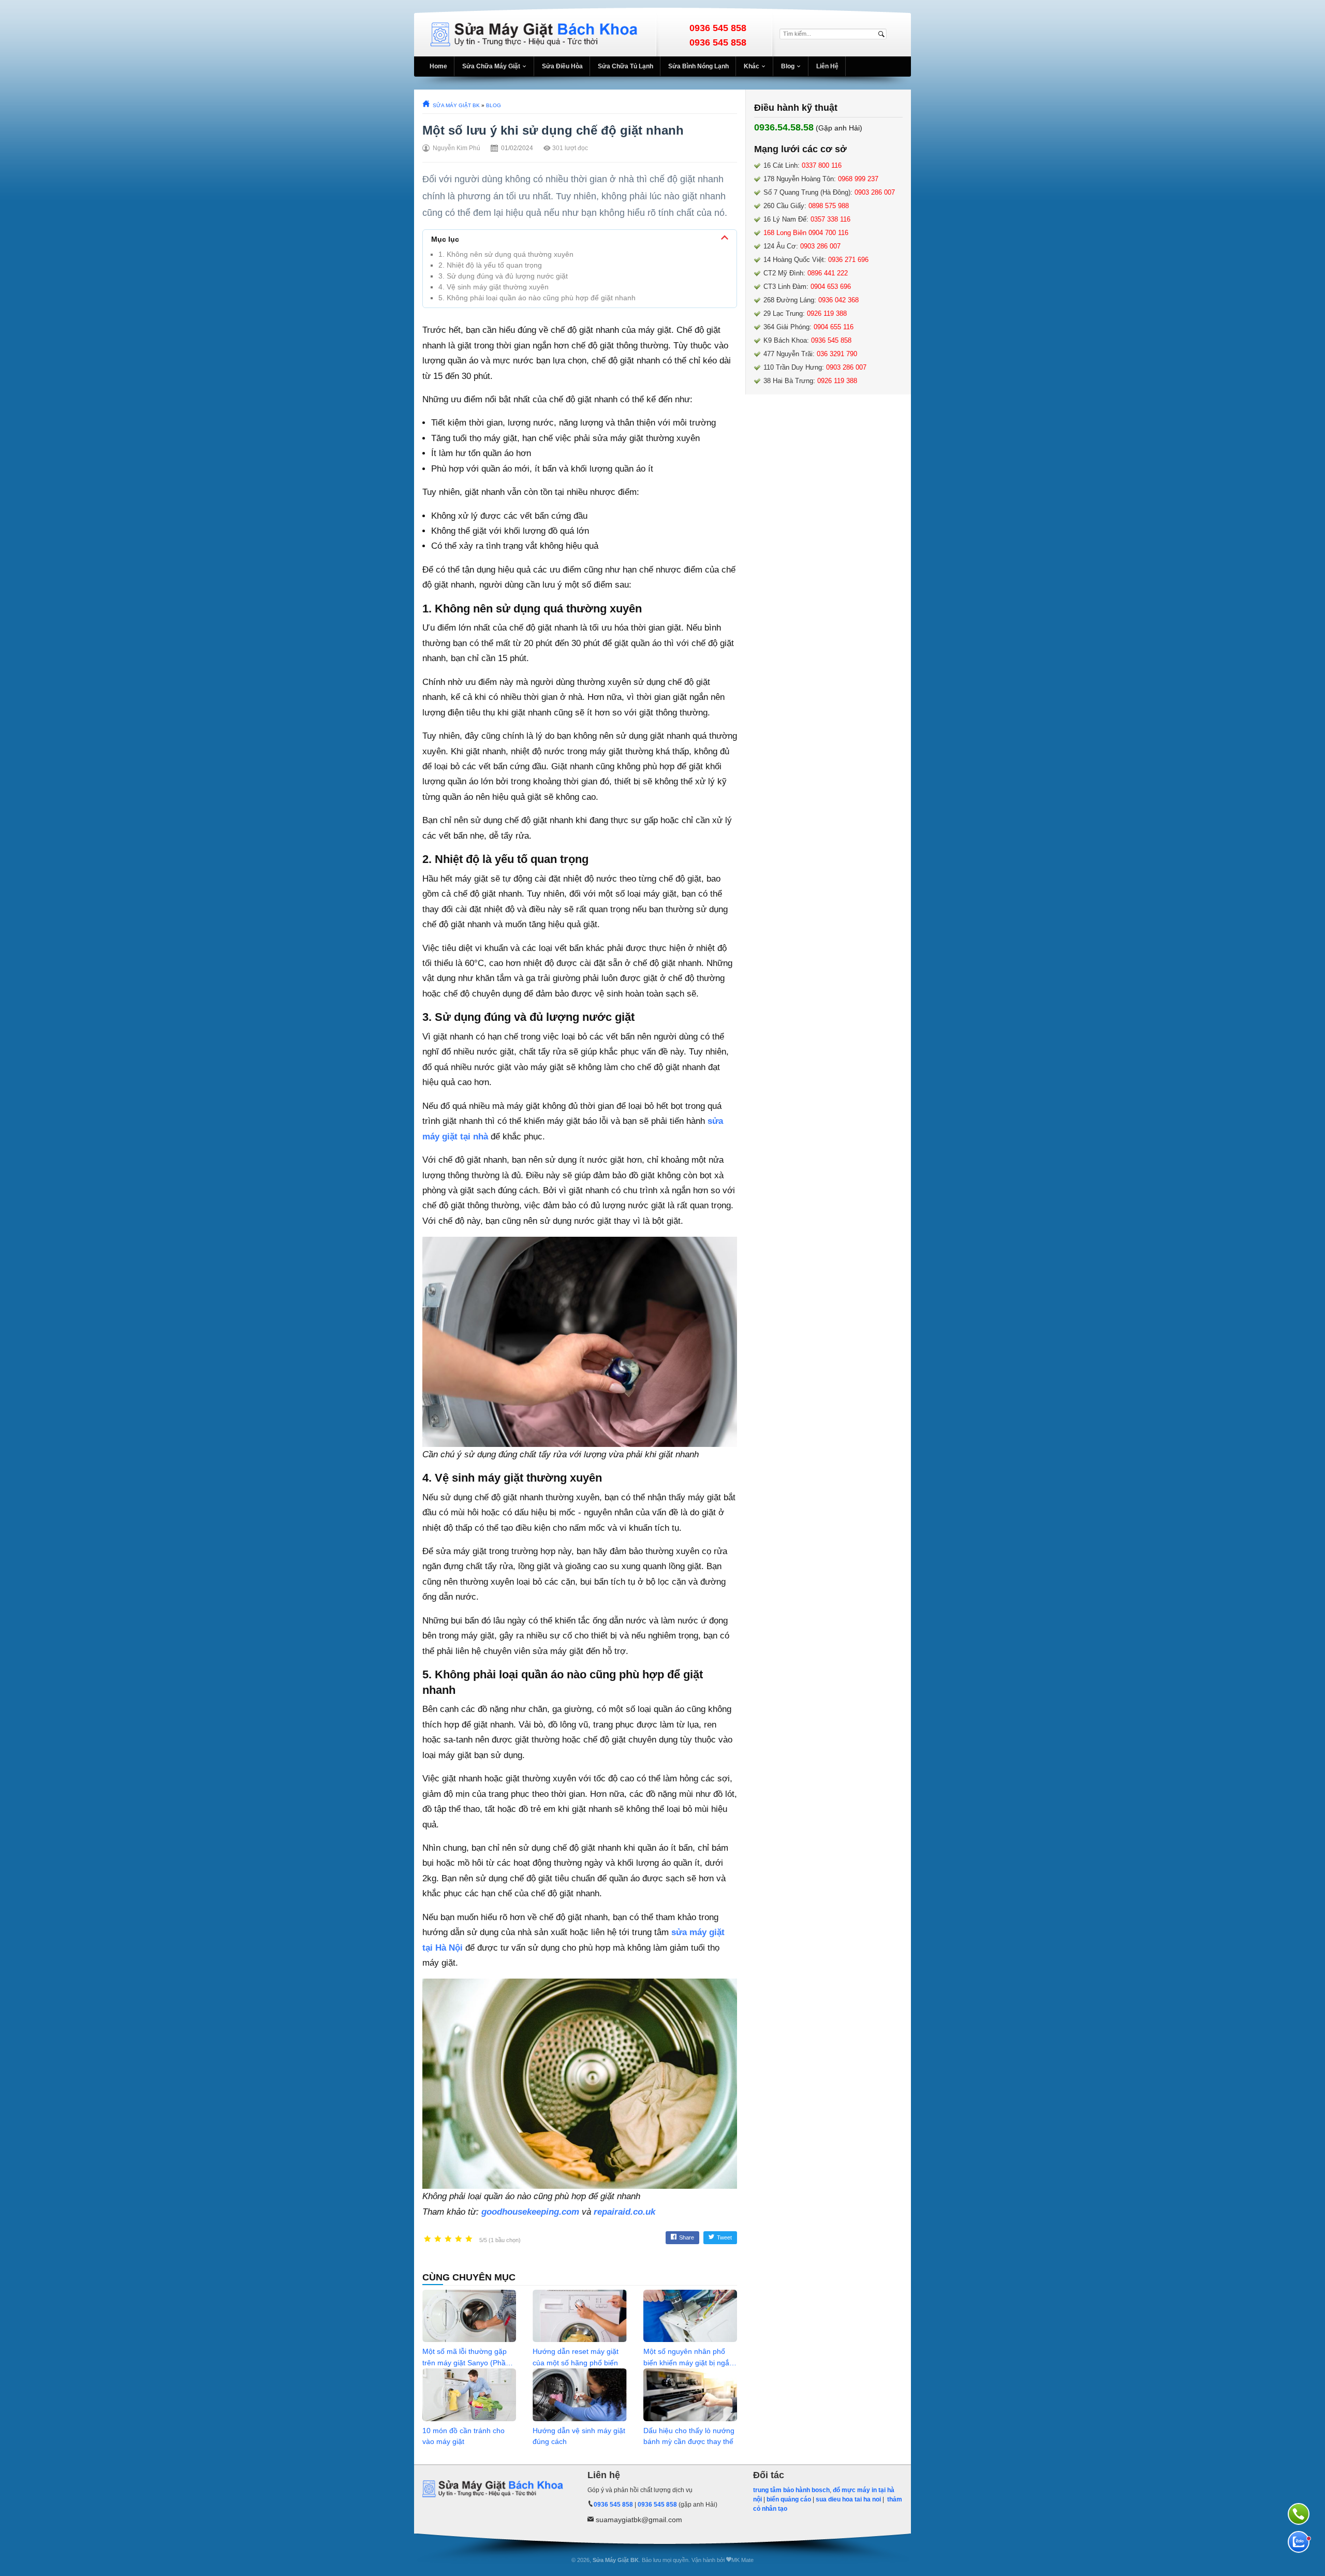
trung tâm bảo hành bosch (791, 2490)
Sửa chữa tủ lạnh (625, 66)
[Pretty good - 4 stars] (459, 2239)
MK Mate (742, 2560)
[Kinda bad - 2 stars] (438, 2239)
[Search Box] (883, 34)
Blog (788, 66)
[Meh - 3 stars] (448, 2239)
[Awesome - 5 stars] (469, 2239)
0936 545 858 (718, 28)
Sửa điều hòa (562, 66)
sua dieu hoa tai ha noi (848, 2499)
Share (687, 2237)
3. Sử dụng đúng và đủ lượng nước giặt (503, 276)
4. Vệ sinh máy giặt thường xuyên (494, 287)
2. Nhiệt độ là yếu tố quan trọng (490, 265)
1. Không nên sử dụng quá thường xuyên (506, 254)
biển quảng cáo (789, 2499)
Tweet (724, 2237)
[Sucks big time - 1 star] (428, 2239)
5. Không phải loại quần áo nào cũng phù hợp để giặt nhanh (537, 298)
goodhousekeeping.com (530, 2212)
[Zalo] (1299, 2542)
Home (438, 66)
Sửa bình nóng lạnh (698, 66)
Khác (752, 66)
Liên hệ (827, 66)
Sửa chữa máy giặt (491, 66)
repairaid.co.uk (624, 2212)
